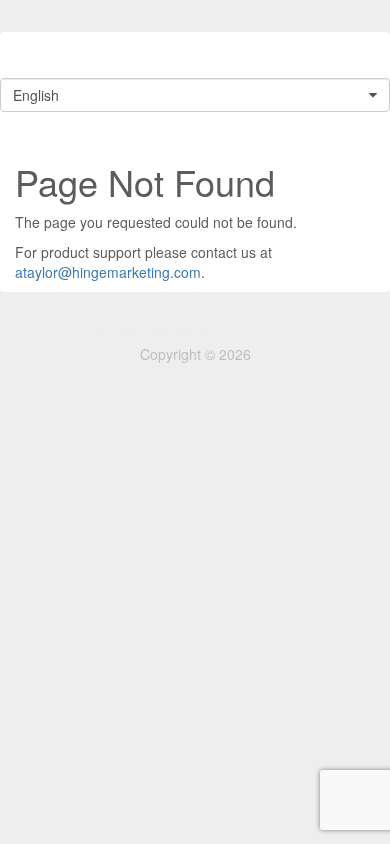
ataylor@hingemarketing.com (108, 272)
